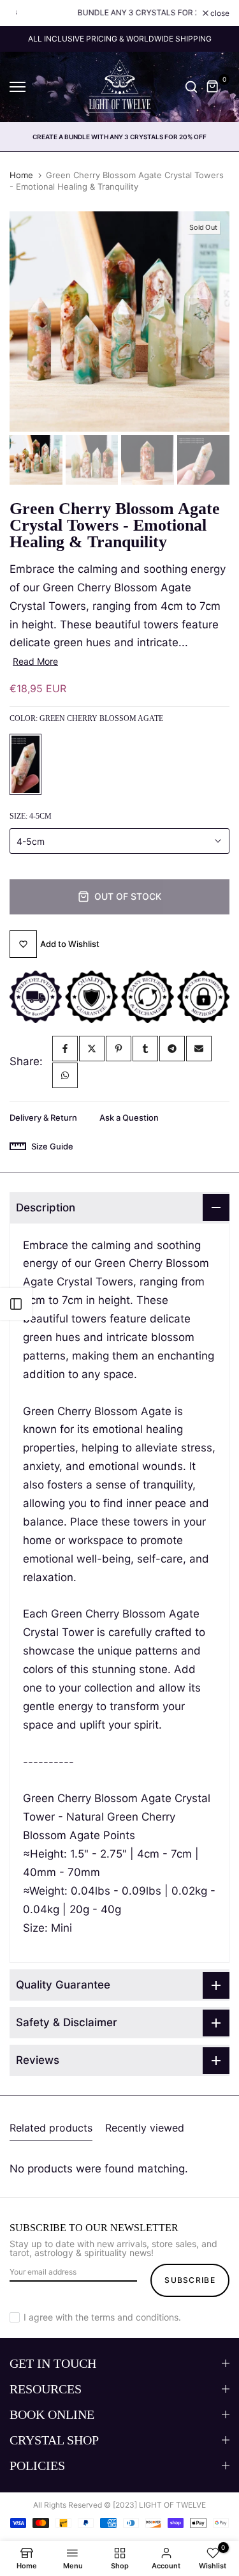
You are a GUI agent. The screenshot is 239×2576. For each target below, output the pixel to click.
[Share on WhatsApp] (65, 1075)
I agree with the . (102, 2317)
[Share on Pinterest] (119, 1049)
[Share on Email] (199, 1049)
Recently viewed (145, 2128)
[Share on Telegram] (172, 1049)
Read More (35, 661)
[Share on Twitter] (92, 1049)
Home (21, 175)
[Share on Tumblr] (145, 1049)
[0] (213, 87)
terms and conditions (135, 2317)
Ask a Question (129, 1118)
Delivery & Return (43, 1118)
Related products (51, 2128)
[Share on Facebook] (65, 1049)
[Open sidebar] (16, 1304)
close (219, 13)
